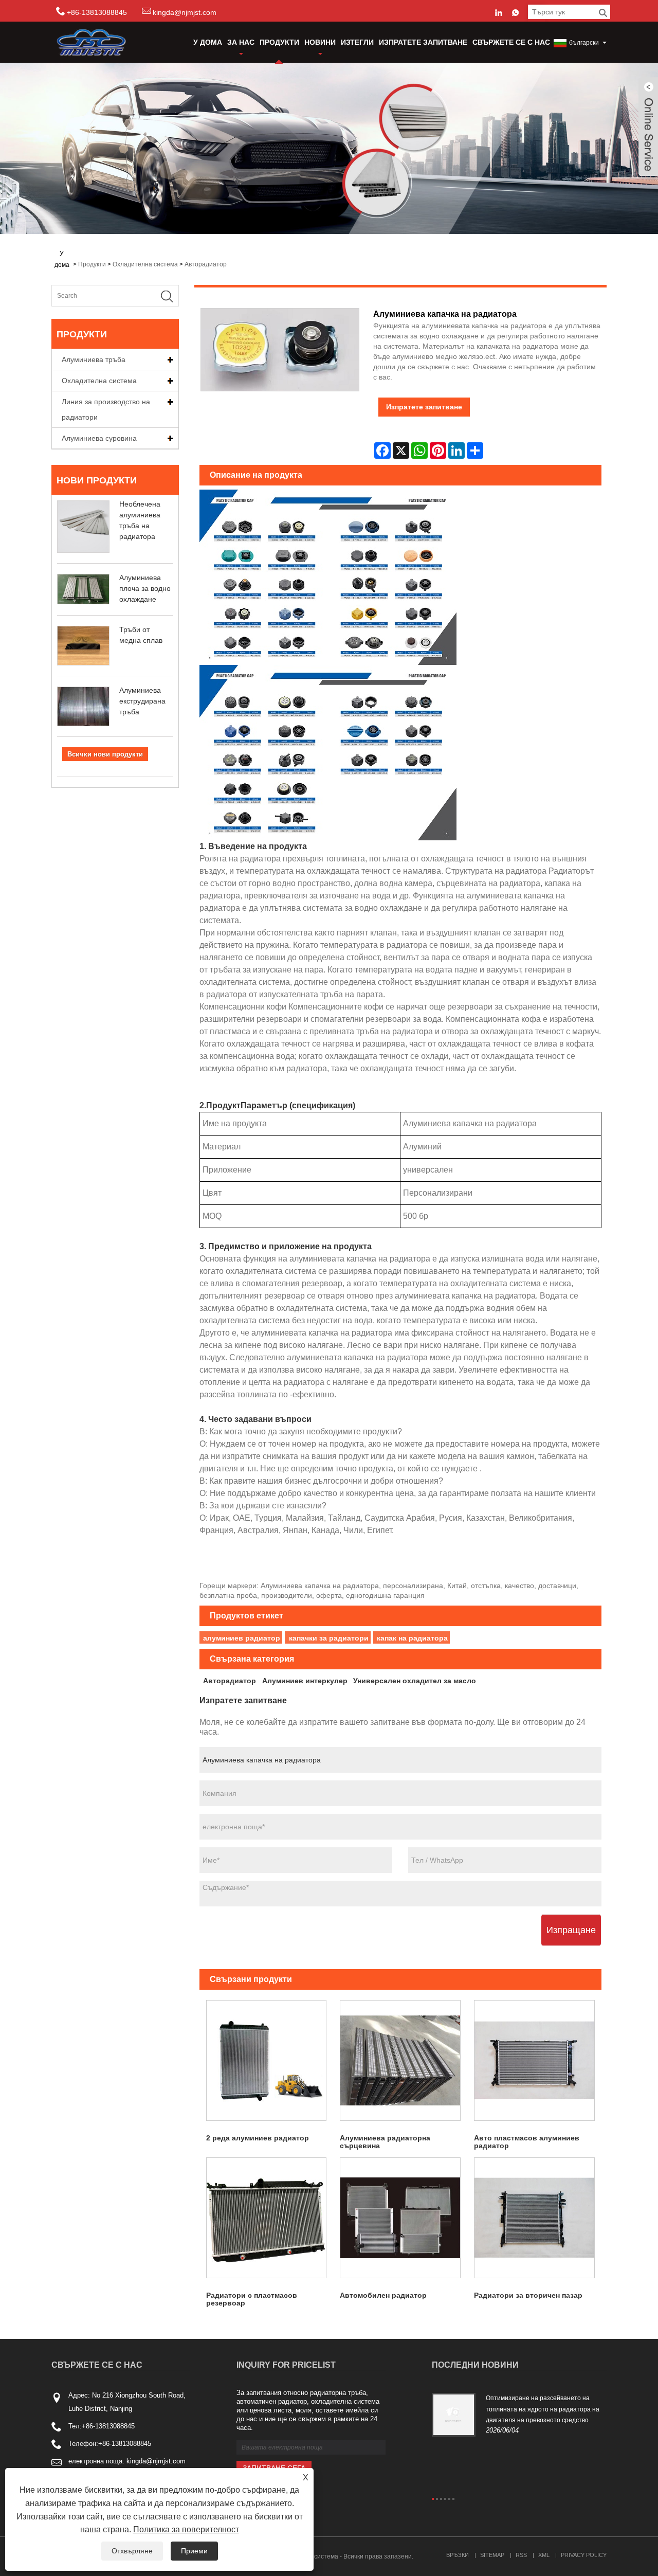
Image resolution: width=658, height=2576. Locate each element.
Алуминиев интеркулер (305, 1681)
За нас (241, 42)
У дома (208, 42)
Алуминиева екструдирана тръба (142, 701)
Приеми (194, 2551)
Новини (320, 42)
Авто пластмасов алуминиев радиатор (527, 2142)
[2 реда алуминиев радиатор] (267, 2060)
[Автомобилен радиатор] (400, 2218)
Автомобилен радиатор (383, 2295)
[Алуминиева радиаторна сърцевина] (400, 2060)
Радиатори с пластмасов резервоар (252, 2299)
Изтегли (357, 42)
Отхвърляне (132, 2551)
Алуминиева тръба (94, 359)
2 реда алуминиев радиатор (258, 2138)
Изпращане (571, 1930)
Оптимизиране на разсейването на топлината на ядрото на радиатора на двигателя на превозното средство (543, 2409)
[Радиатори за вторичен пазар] (534, 2218)
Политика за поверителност (186, 2529)
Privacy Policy (584, 2555)
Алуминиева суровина (99, 438)
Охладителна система (145, 264)
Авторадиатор (206, 264)
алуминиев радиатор (242, 1638)
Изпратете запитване (423, 42)
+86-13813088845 (108, 2426)
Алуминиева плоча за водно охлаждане (145, 588)
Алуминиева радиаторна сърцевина (385, 2142)
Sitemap (492, 2555)
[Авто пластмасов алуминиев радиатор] (534, 2060)
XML (544, 2555)
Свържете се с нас (511, 42)
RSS (521, 2555)
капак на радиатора (412, 1638)
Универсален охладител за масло (415, 1681)
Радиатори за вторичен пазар (528, 2295)
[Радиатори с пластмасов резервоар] (267, 2218)
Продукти (279, 42)
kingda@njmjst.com (185, 12)
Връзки (458, 2555)
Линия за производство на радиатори (106, 409)
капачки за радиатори (329, 1638)
